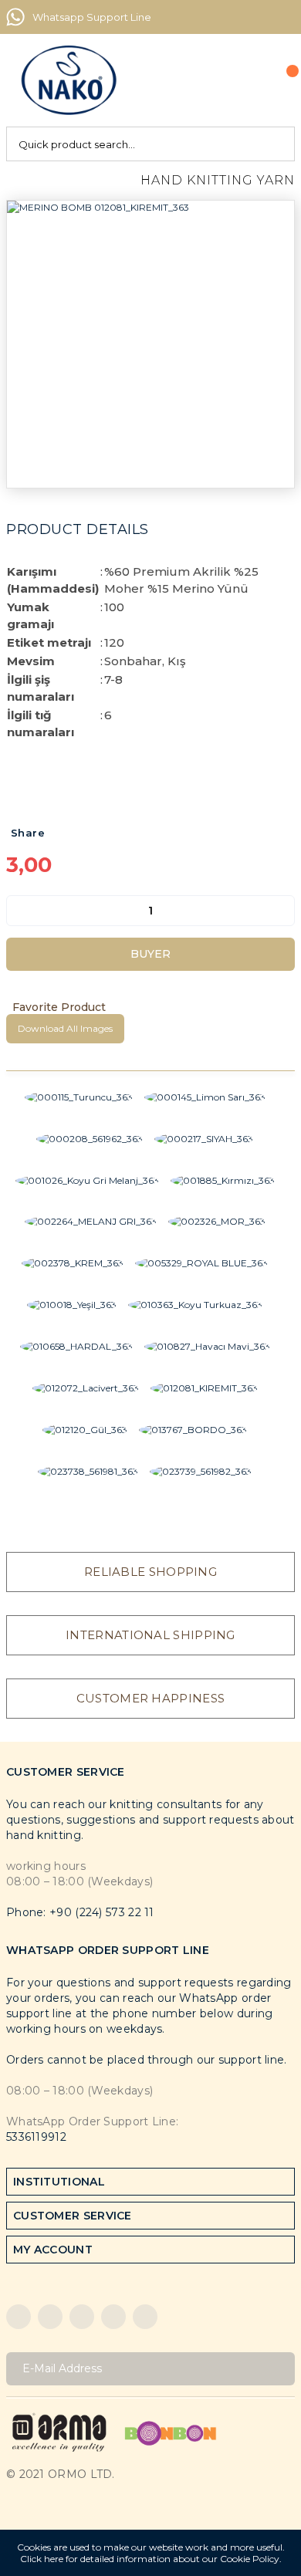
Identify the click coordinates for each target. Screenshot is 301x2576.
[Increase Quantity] (282, 911)
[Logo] (69, 80)
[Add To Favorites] (150, 1007)
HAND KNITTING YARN (218, 180)
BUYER (150, 954)
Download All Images (65, 1028)
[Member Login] (248, 80)
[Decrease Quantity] (19, 911)
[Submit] (277, 2369)
